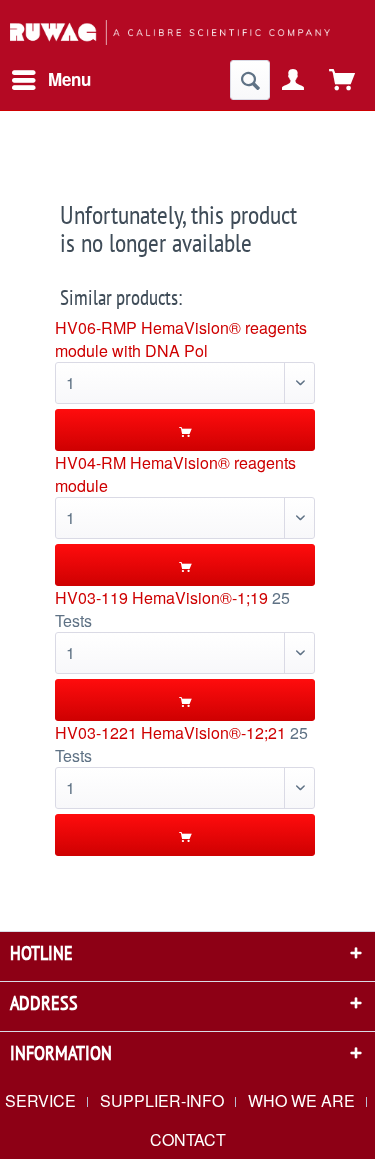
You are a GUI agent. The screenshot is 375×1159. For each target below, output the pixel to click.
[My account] (294, 80)
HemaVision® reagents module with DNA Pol (181, 339)
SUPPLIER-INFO (162, 1100)
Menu (69, 79)
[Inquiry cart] (343, 80)
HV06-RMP (96, 327)
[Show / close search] (250, 80)
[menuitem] (50, 80)
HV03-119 (91, 597)
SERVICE (40, 1100)
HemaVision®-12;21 (213, 732)
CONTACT (188, 1139)
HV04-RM (90, 462)
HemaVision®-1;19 (200, 597)
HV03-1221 (96, 732)
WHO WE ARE (301, 1100)
